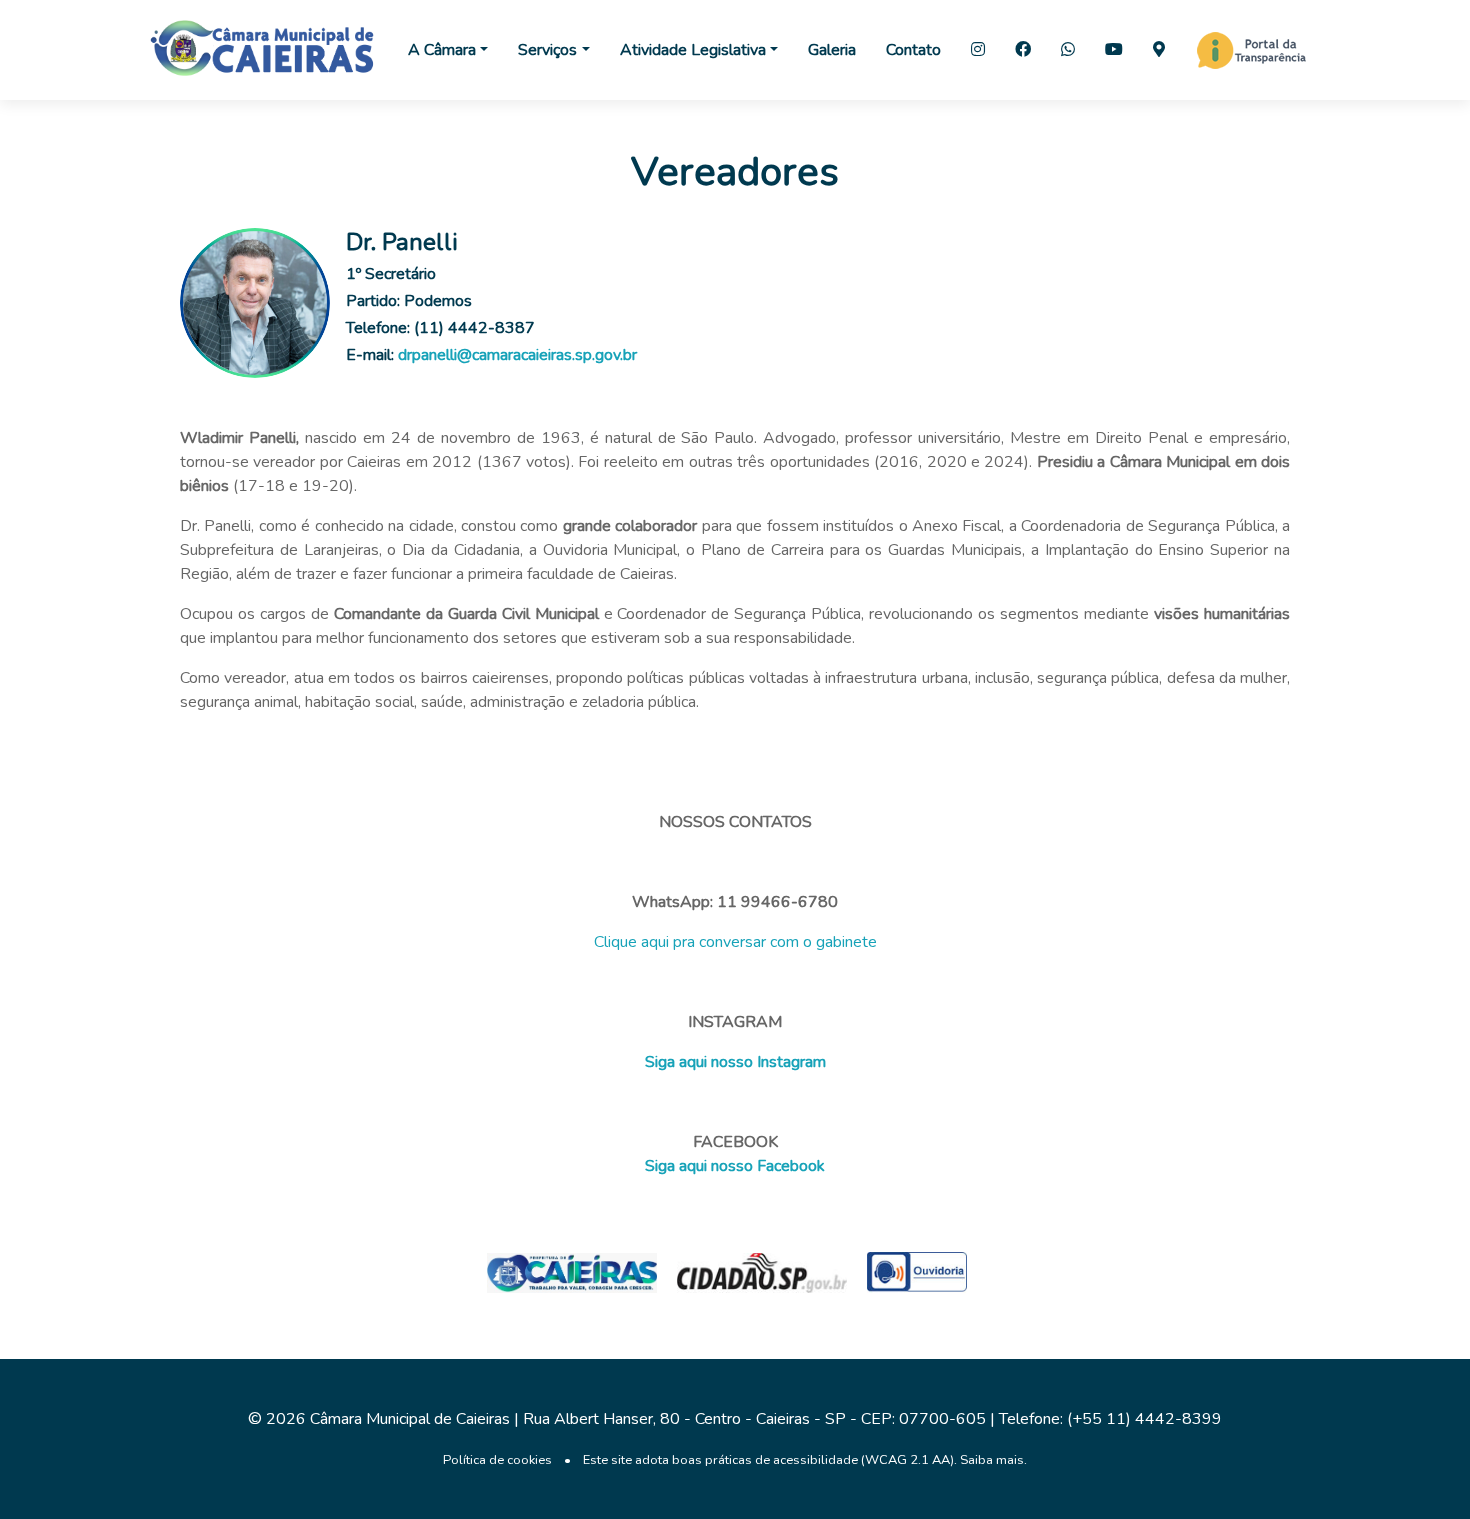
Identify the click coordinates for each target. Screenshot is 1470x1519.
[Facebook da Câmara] (1023, 50)
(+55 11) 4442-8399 (1144, 1419)
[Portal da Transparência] (1251, 50)
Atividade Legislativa (693, 50)
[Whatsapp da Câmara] (1068, 50)
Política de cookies (497, 1460)
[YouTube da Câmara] (1114, 50)
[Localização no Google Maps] (1159, 50)
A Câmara (442, 50)
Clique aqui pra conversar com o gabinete (735, 942)
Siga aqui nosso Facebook (735, 1166)
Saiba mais (992, 1460)
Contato (913, 50)
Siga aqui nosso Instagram (735, 1062)
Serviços (547, 50)
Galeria (832, 50)
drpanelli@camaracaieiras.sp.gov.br (517, 355)
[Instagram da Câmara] (978, 50)
